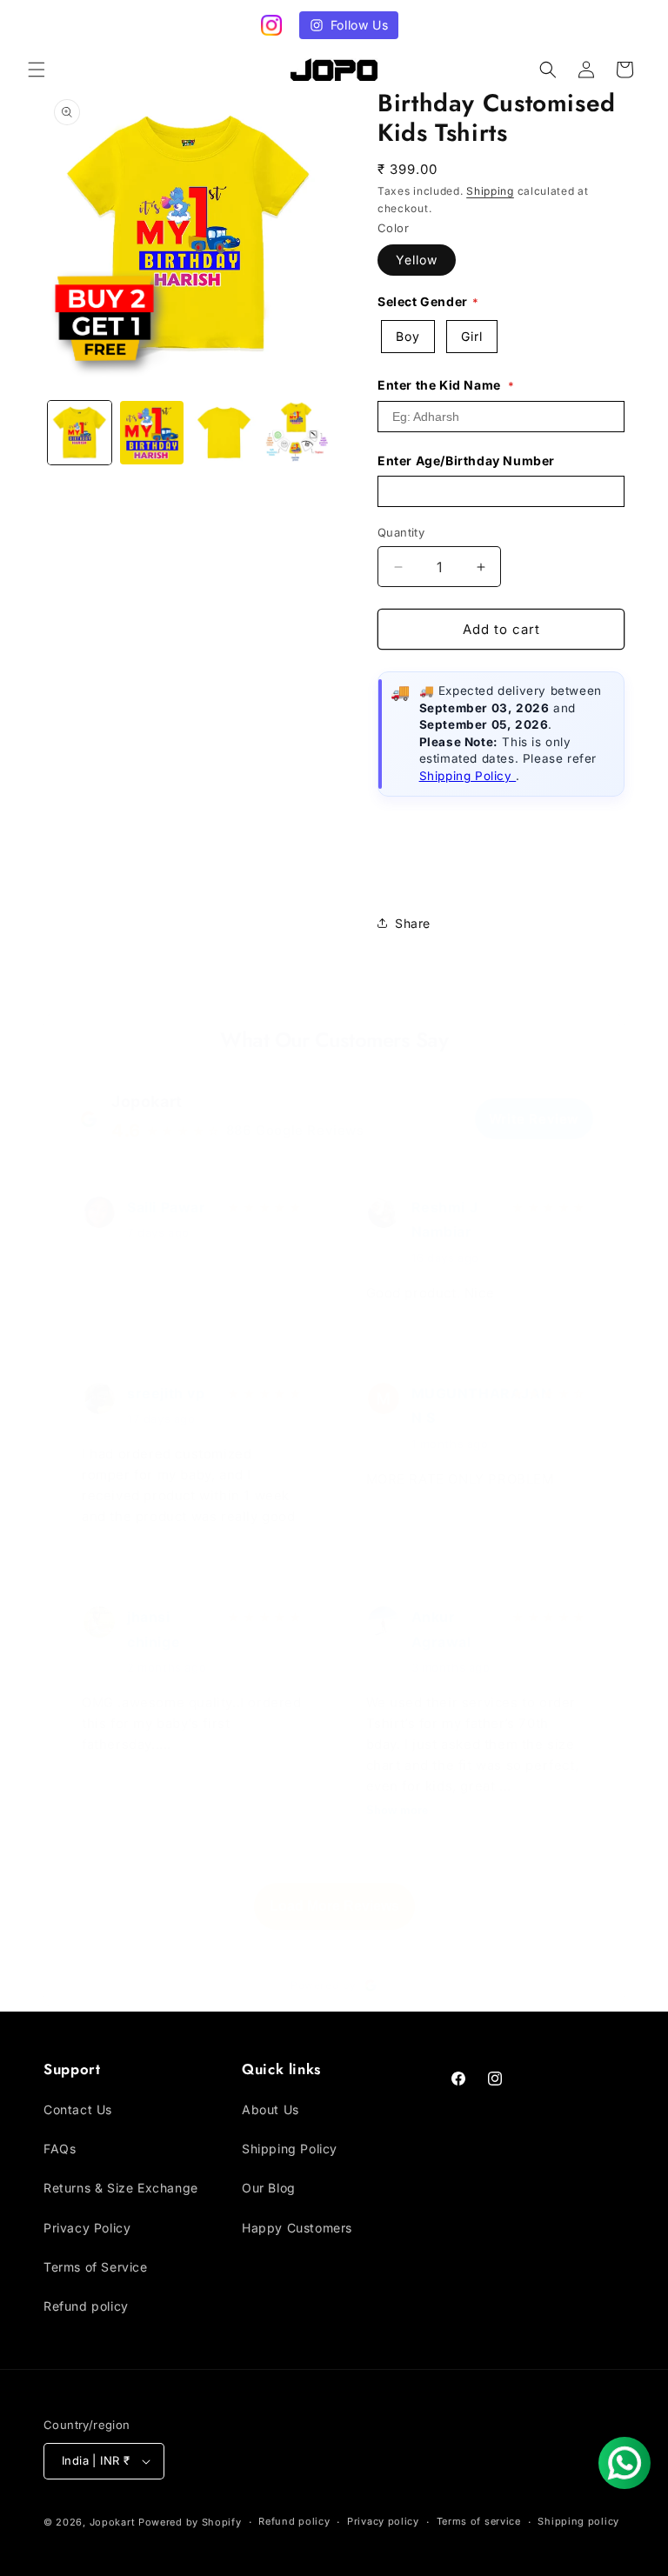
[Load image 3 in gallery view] (224, 433)
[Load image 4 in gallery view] (296, 433)
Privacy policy (383, 2521)
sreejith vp (166, 1393)
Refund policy (86, 2306)
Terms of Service (96, 2267)
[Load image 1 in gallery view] (80, 433)
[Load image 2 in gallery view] (152, 433)
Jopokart (147, 1101)
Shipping (490, 191)
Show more (397, 1810)
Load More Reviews (334, 1906)
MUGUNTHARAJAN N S (456, 1406)
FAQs (60, 2149)
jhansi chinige (154, 1629)
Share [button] (413, 923)
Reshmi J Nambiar (445, 1220)
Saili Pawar (167, 1207)
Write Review (534, 1119)
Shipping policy (578, 2521)
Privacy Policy (87, 2228)
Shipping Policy (468, 776)
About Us (271, 2109)
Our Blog (269, 2188)
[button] (37, 70)
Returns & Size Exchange (121, 2188)
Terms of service (479, 2521)
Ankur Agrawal (441, 1629)
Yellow (417, 260)
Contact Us (78, 2109)
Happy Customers (297, 2228)
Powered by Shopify (190, 2522)
